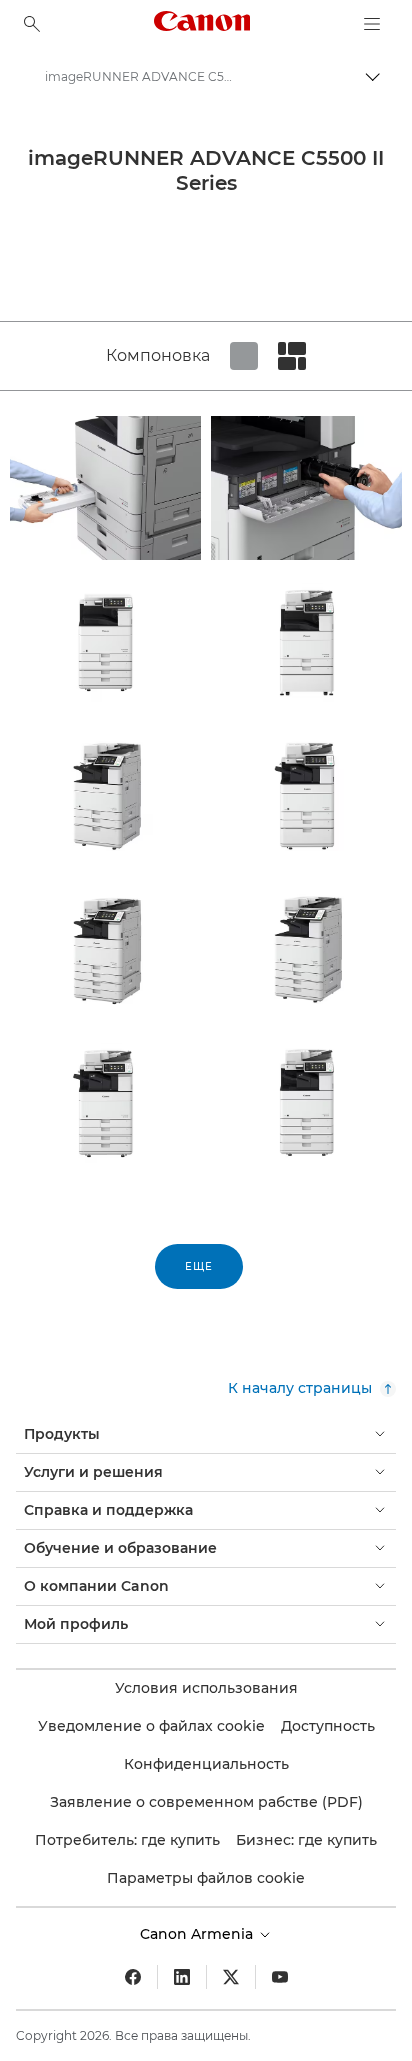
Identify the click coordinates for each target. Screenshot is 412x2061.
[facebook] (133, 1977)
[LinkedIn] (182, 1977)
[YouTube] (280, 1977)
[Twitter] (231, 1977)
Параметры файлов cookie (206, 1878)
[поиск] (32, 24)
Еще (199, 1266)
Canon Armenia (198, 1934)
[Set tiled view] (244, 356)
